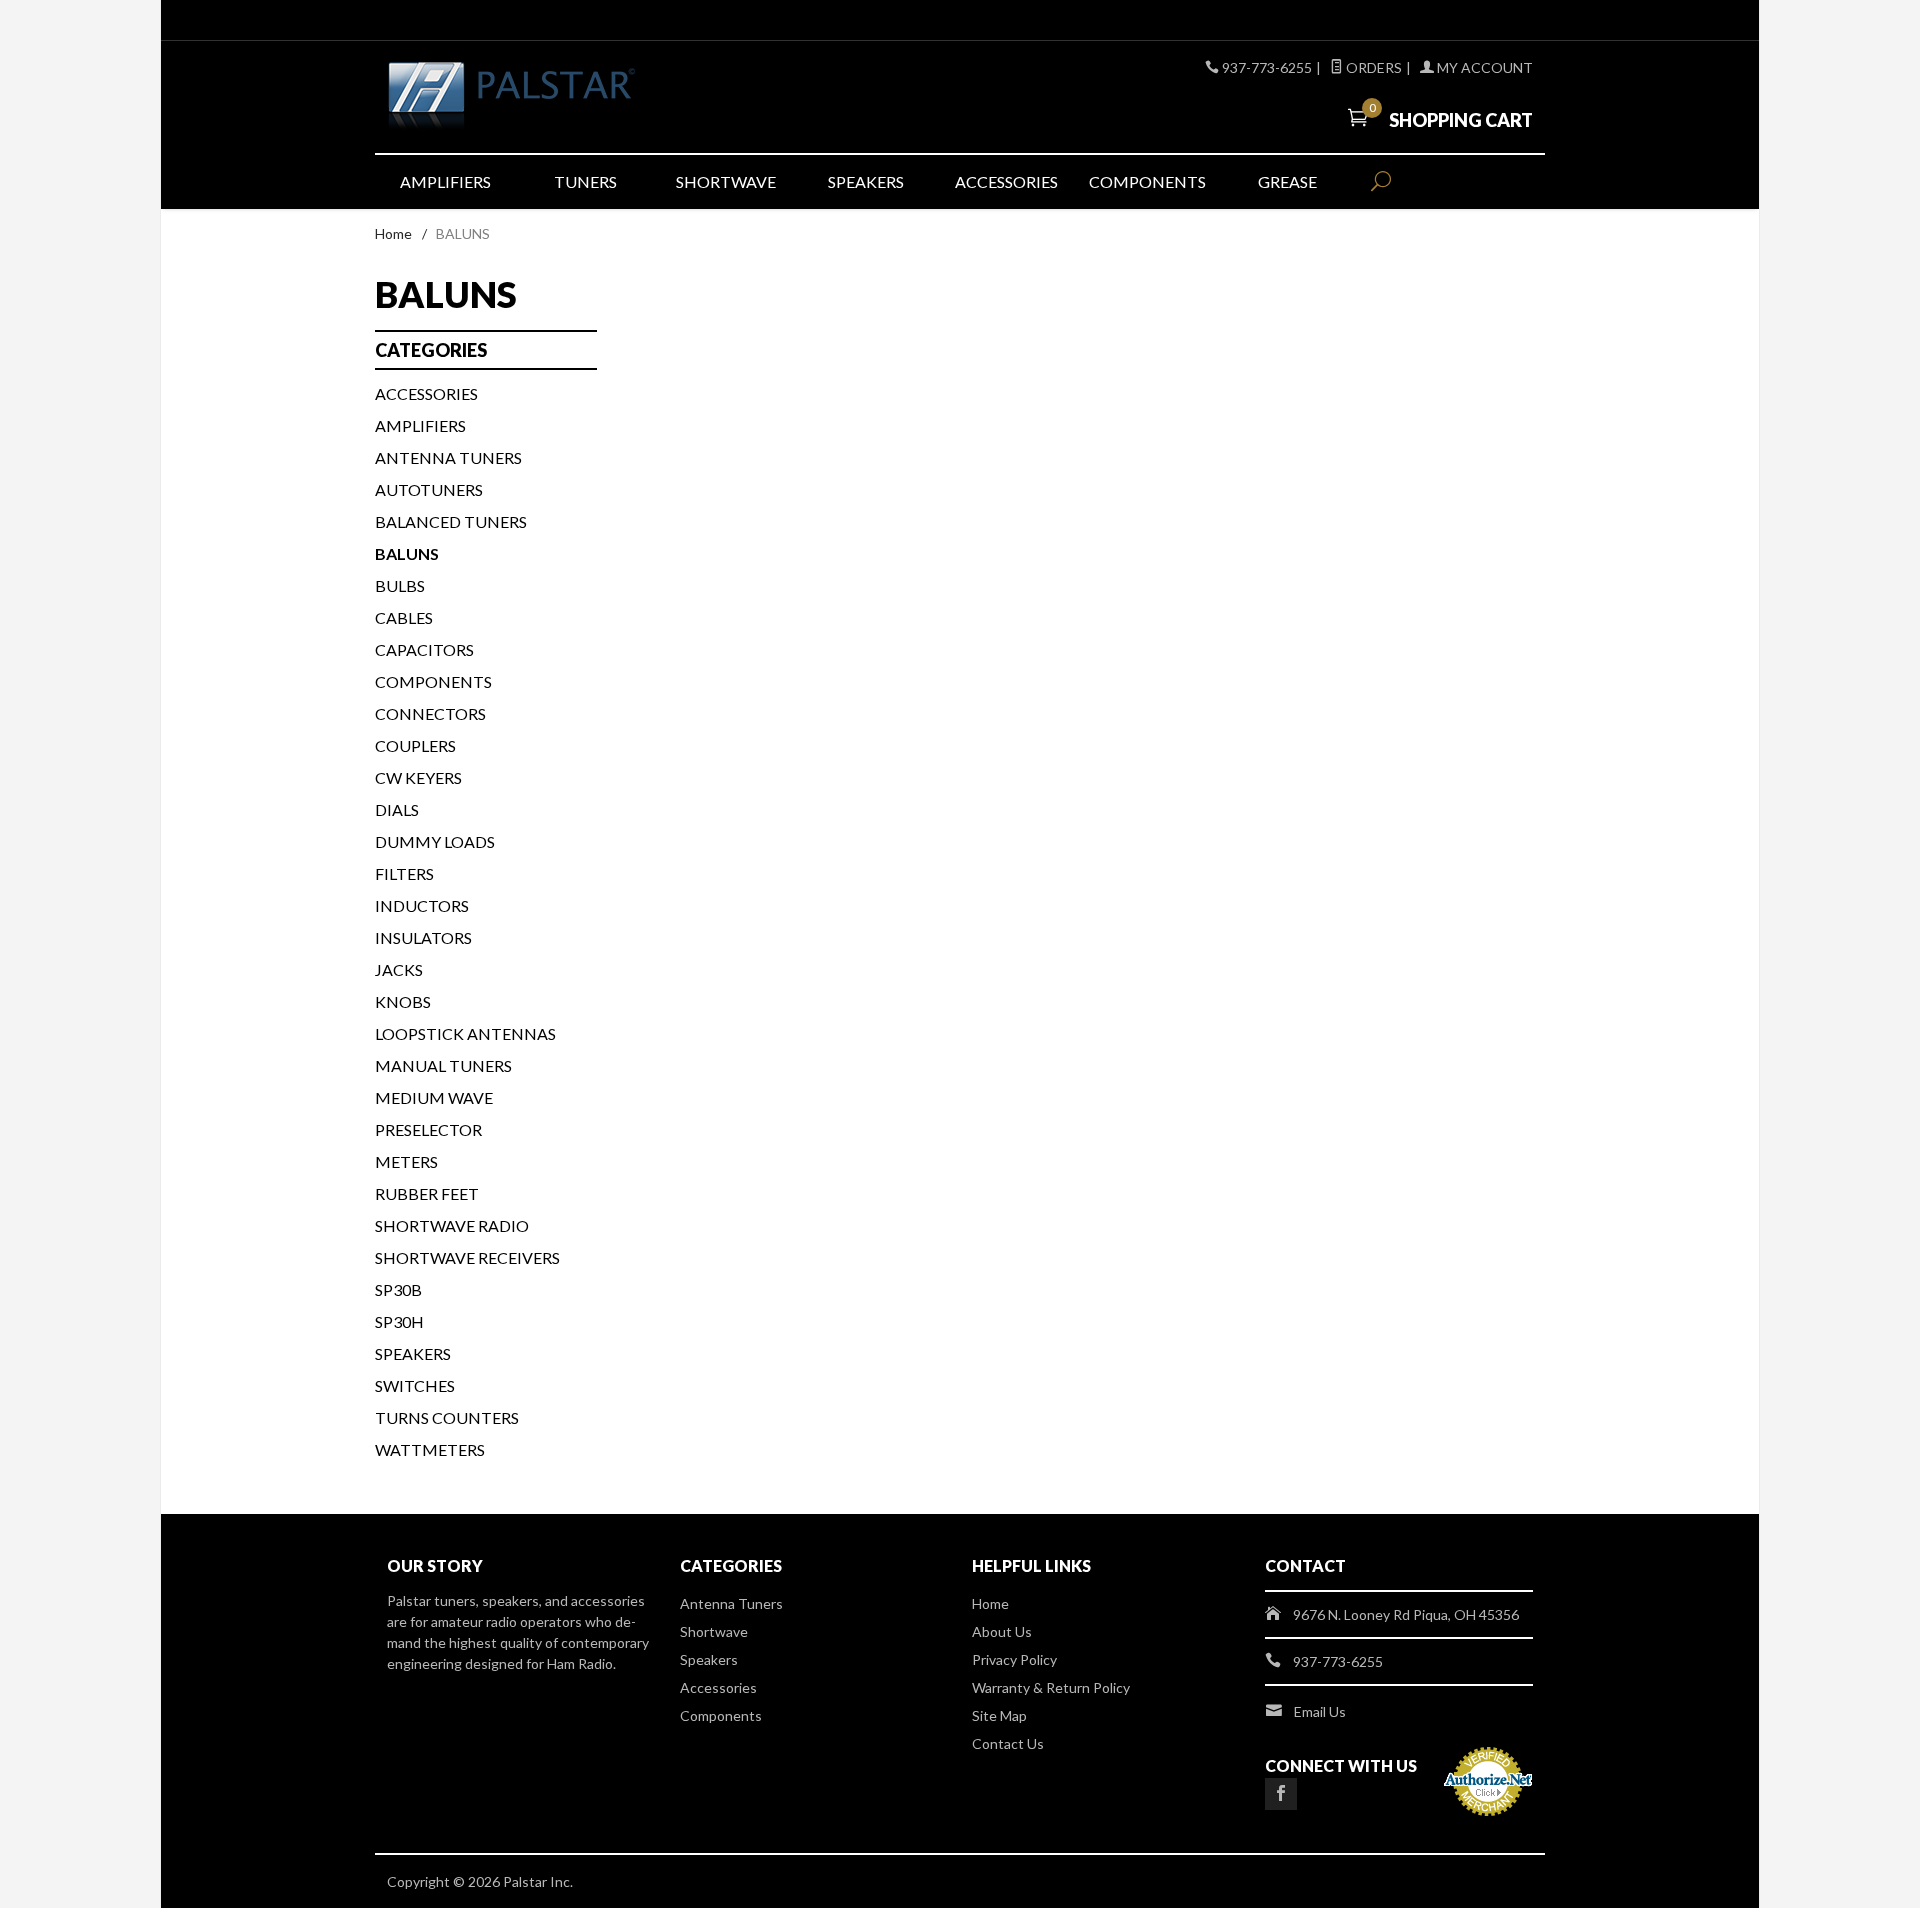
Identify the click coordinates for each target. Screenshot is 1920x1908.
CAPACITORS (424, 649)
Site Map (999, 1715)
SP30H (399, 1321)
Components (1147, 181)
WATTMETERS (430, 1449)
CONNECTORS (430, 713)
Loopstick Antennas (465, 1033)
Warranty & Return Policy (1051, 1687)
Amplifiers (445, 181)
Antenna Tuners (448, 457)
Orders (1372, 67)
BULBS (400, 585)
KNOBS (403, 1001)
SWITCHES (415, 1385)
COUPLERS (415, 745)
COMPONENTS (433, 681)
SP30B (398, 1289)
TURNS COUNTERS (447, 1417)
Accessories (1006, 181)
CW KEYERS (418, 777)
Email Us (1320, 1711)
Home (393, 233)
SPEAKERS (413, 1353)
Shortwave (726, 181)
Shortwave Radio (452, 1225)
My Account (1483, 67)
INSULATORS (423, 937)
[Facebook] (1281, 1794)
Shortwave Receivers (467, 1257)
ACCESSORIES (426, 393)
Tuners (585, 181)
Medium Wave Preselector (434, 1113)
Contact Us (1008, 1743)
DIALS (397, 809)
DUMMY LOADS (435, 841)
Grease (1287, 181)
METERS (406, 1161)
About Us (1002, 1631)
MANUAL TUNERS (443, 1065)
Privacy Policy (1014, 1659)
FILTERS (404, 873)
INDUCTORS (422, 905)
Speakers (866, 181)
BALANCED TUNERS (451, 521)
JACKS (399, 969)
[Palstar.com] (570, 97)
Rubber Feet (427, 1193)
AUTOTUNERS (429, 489)
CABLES (404, 617)
